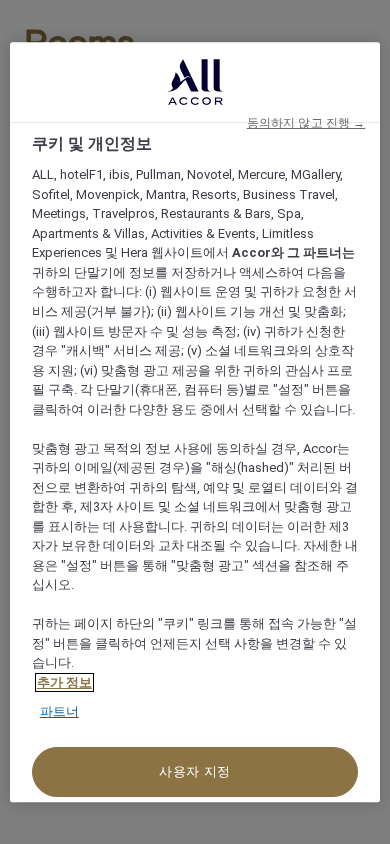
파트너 (59, 712)
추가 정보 (64, 682)
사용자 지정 (195, 771)
